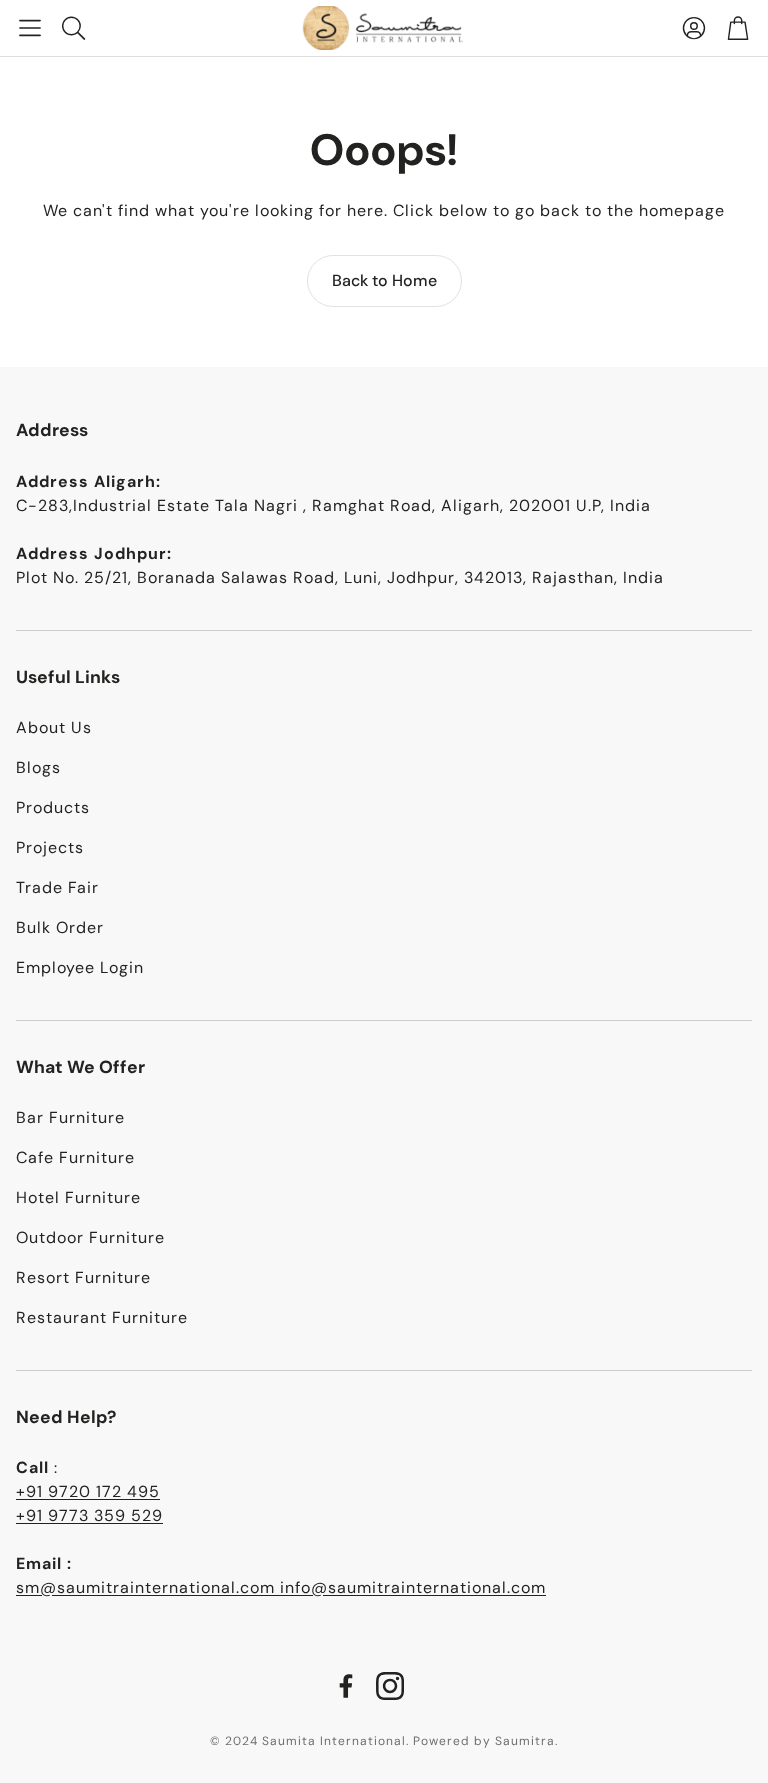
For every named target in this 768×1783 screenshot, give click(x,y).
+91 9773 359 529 (89, 1515)
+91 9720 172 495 (88, 1491)
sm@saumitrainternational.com (148, 1587)
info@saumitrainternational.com (413, 1587)
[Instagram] (390, 1686)
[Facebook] (346, 1686)
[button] (30, 28)
